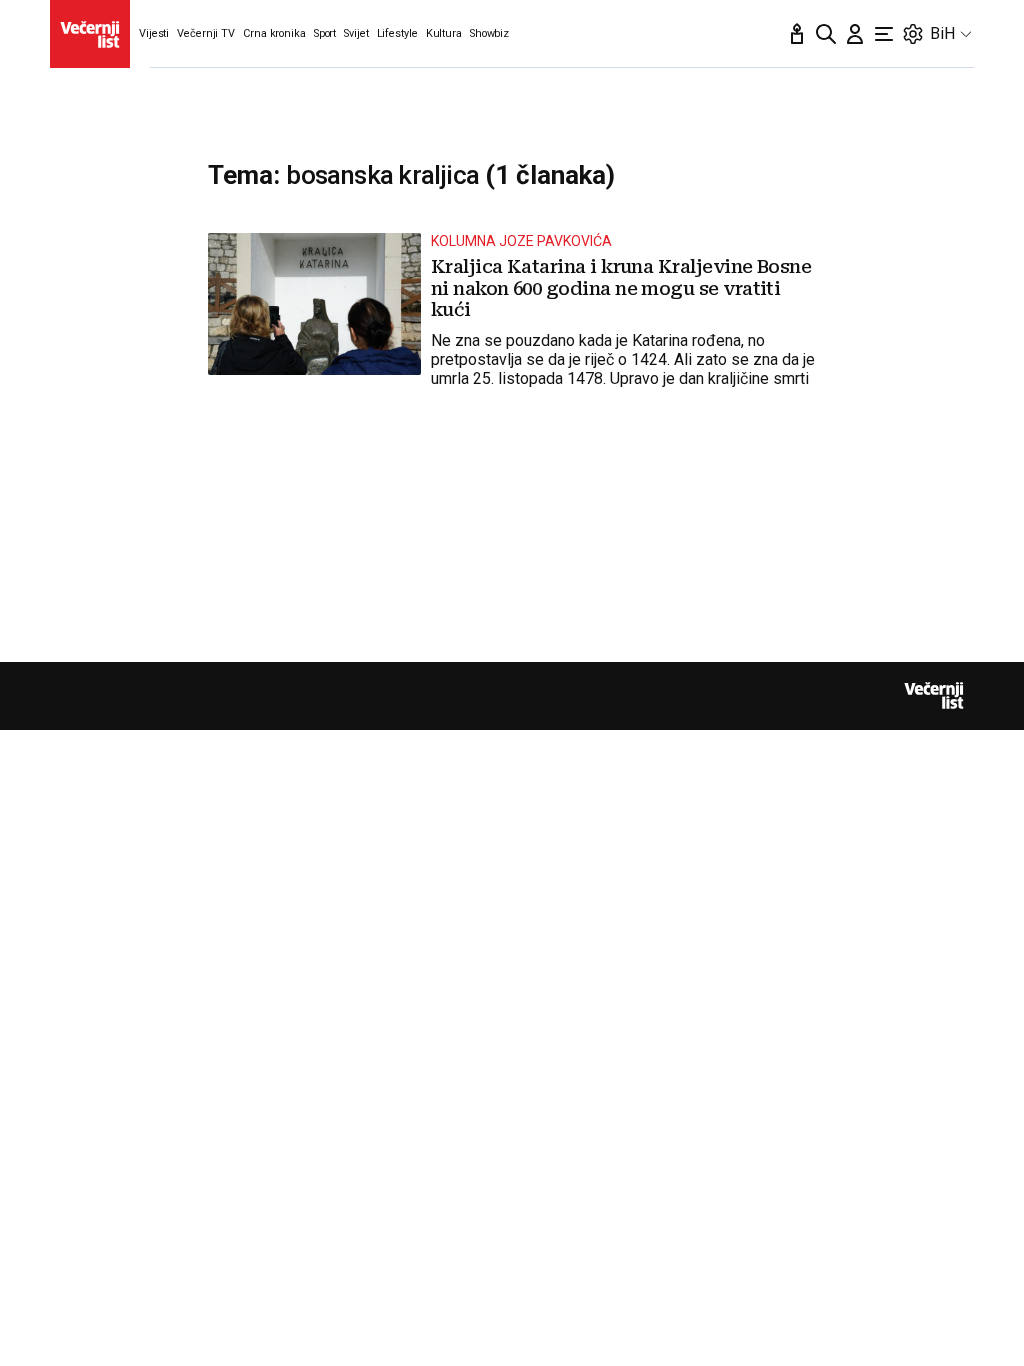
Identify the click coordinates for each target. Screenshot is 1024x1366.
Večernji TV (206, 33)
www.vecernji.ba (90, 34)
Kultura (444, 33)
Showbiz (489, 33)
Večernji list (934, 696)
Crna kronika (274, 33)
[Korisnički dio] (855, 34)
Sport (325, 33)
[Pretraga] (826, 34)
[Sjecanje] (797, 34)
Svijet (356, 33)
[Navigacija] (884, 34)
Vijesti (154, 33)
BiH (942, 33)
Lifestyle (397, 33)
